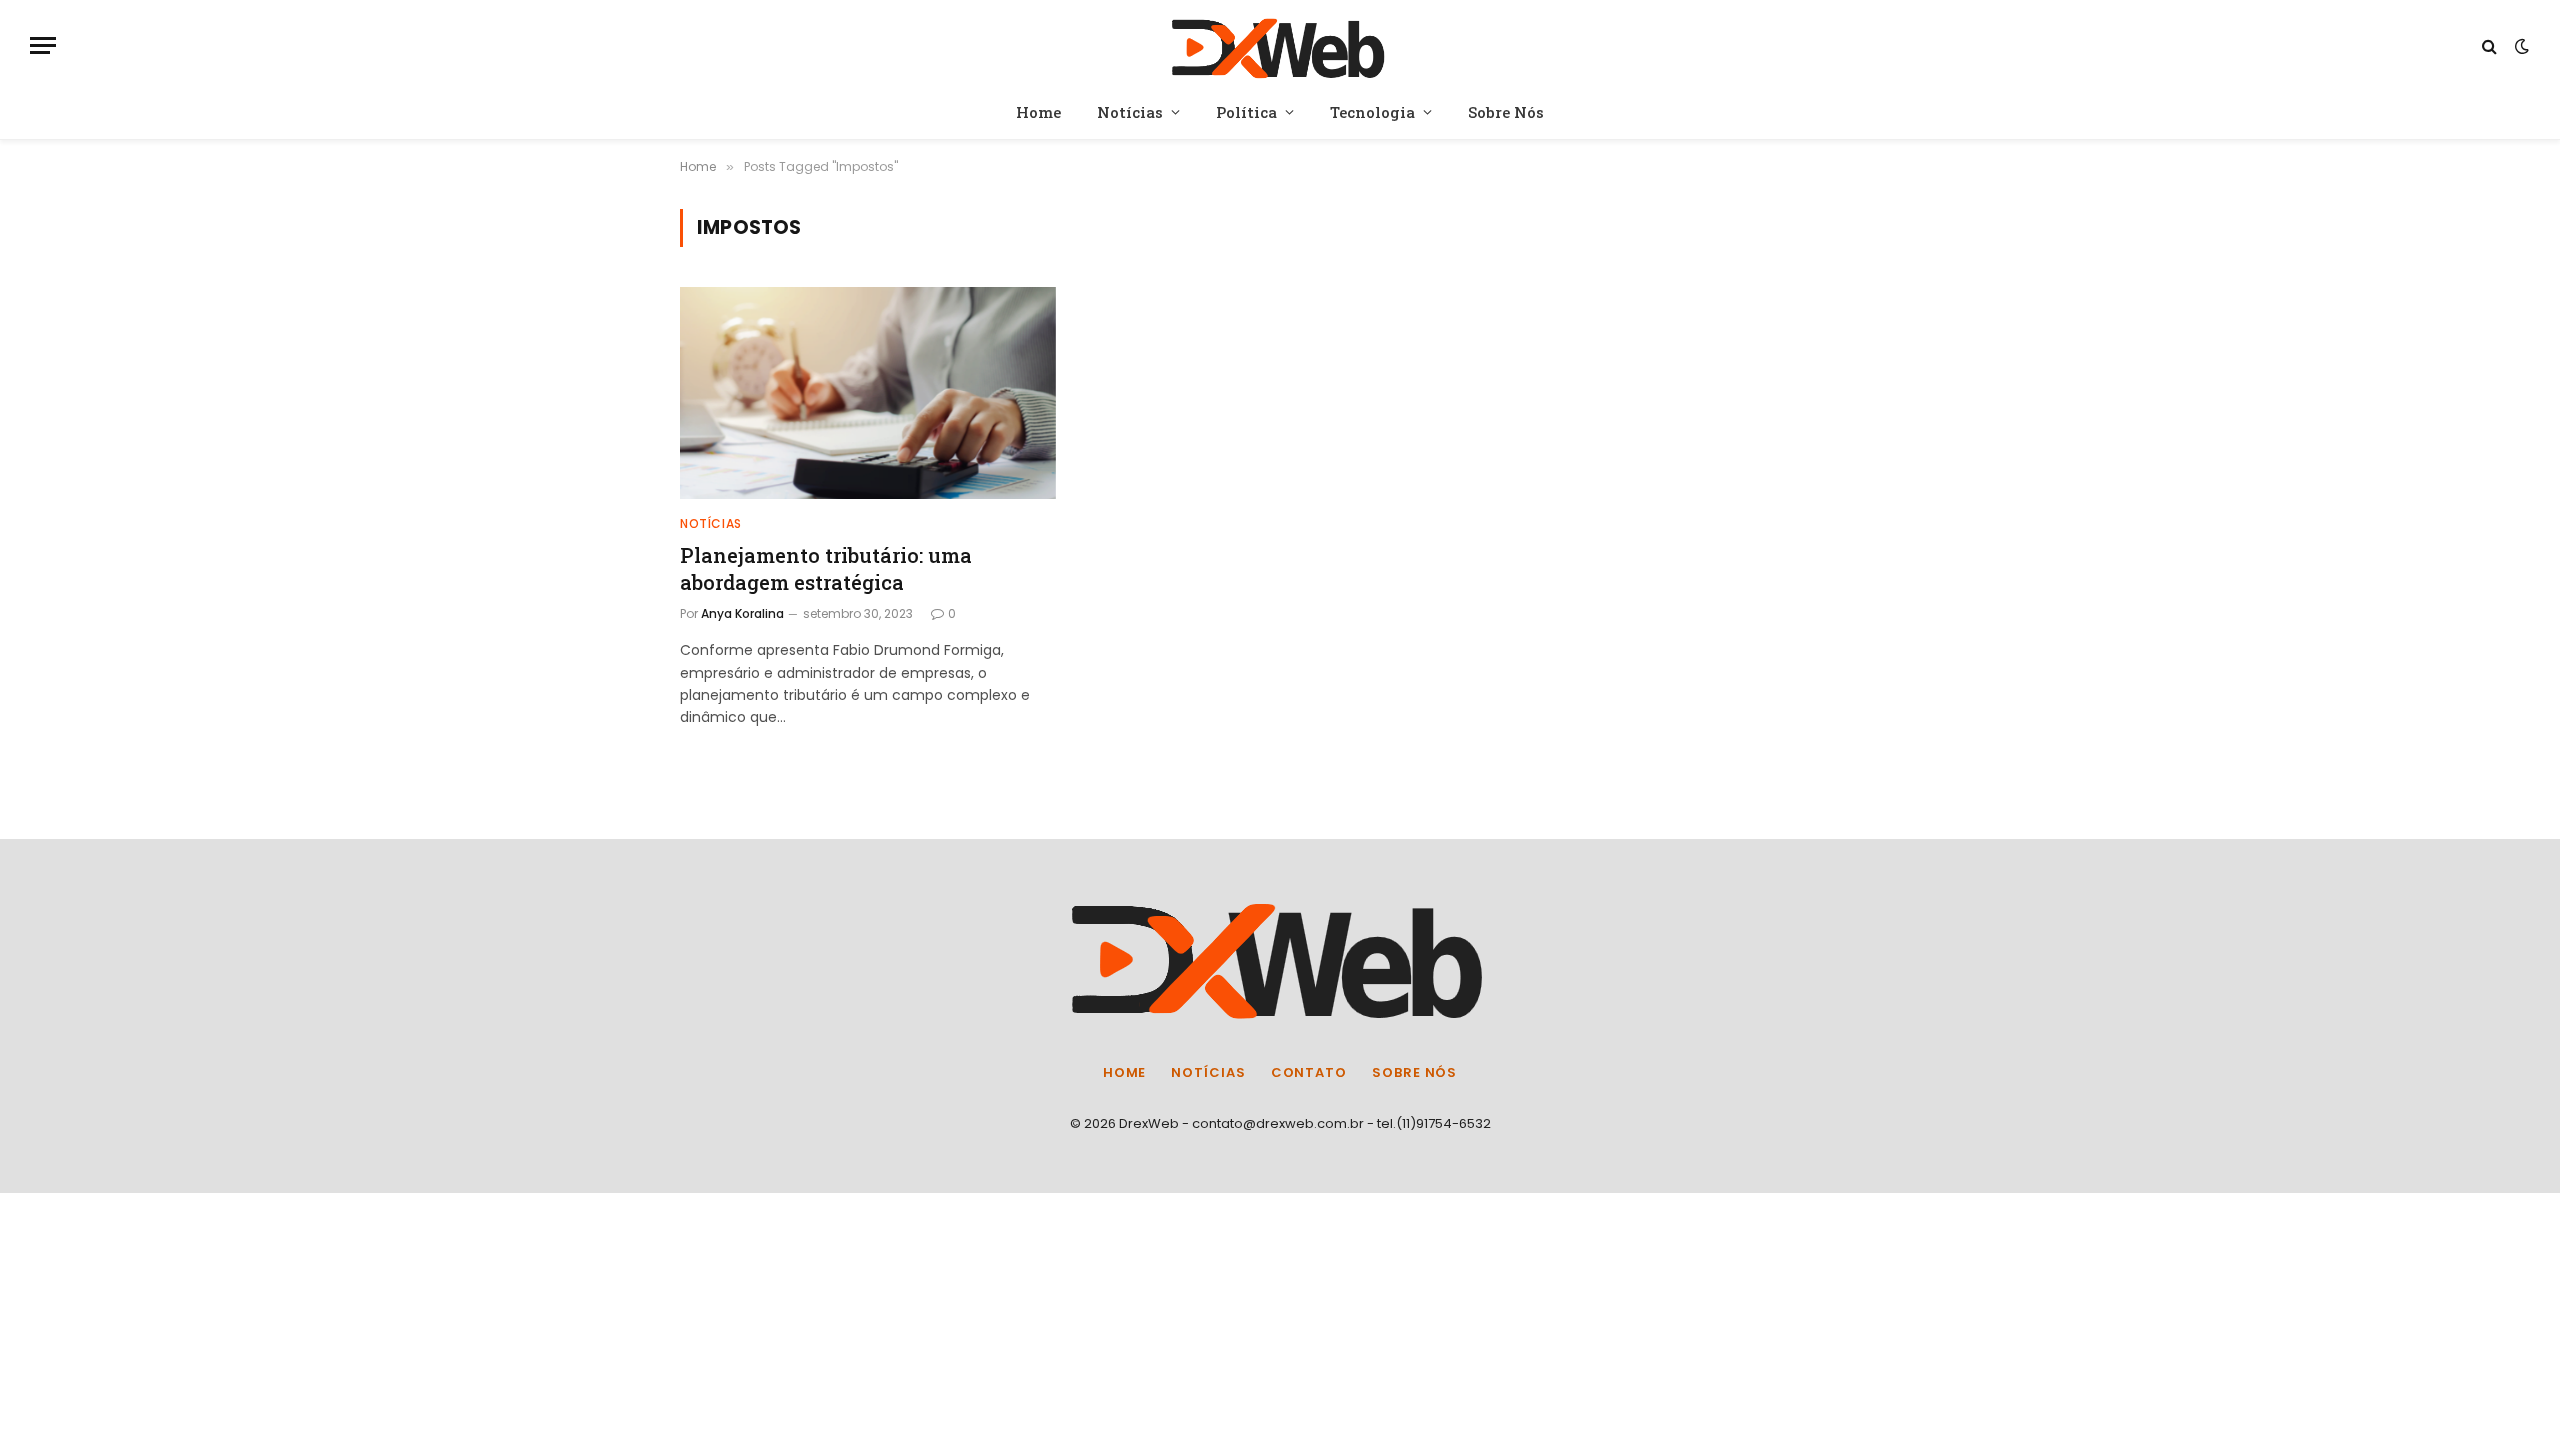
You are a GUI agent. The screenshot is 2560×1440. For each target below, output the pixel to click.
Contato (1309, 1072)
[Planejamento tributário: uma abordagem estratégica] (868, 393)
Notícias (1130, 112)
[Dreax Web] (1280, 45)
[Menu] (43, 45)
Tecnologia (1372, 112)
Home (1038, 112)
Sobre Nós (1506, 112)
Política (1246, 112)
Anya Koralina (742, 613)
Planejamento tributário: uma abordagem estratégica (826, 568)
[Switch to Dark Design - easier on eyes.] (2520, 46)
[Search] (2489, 45)
